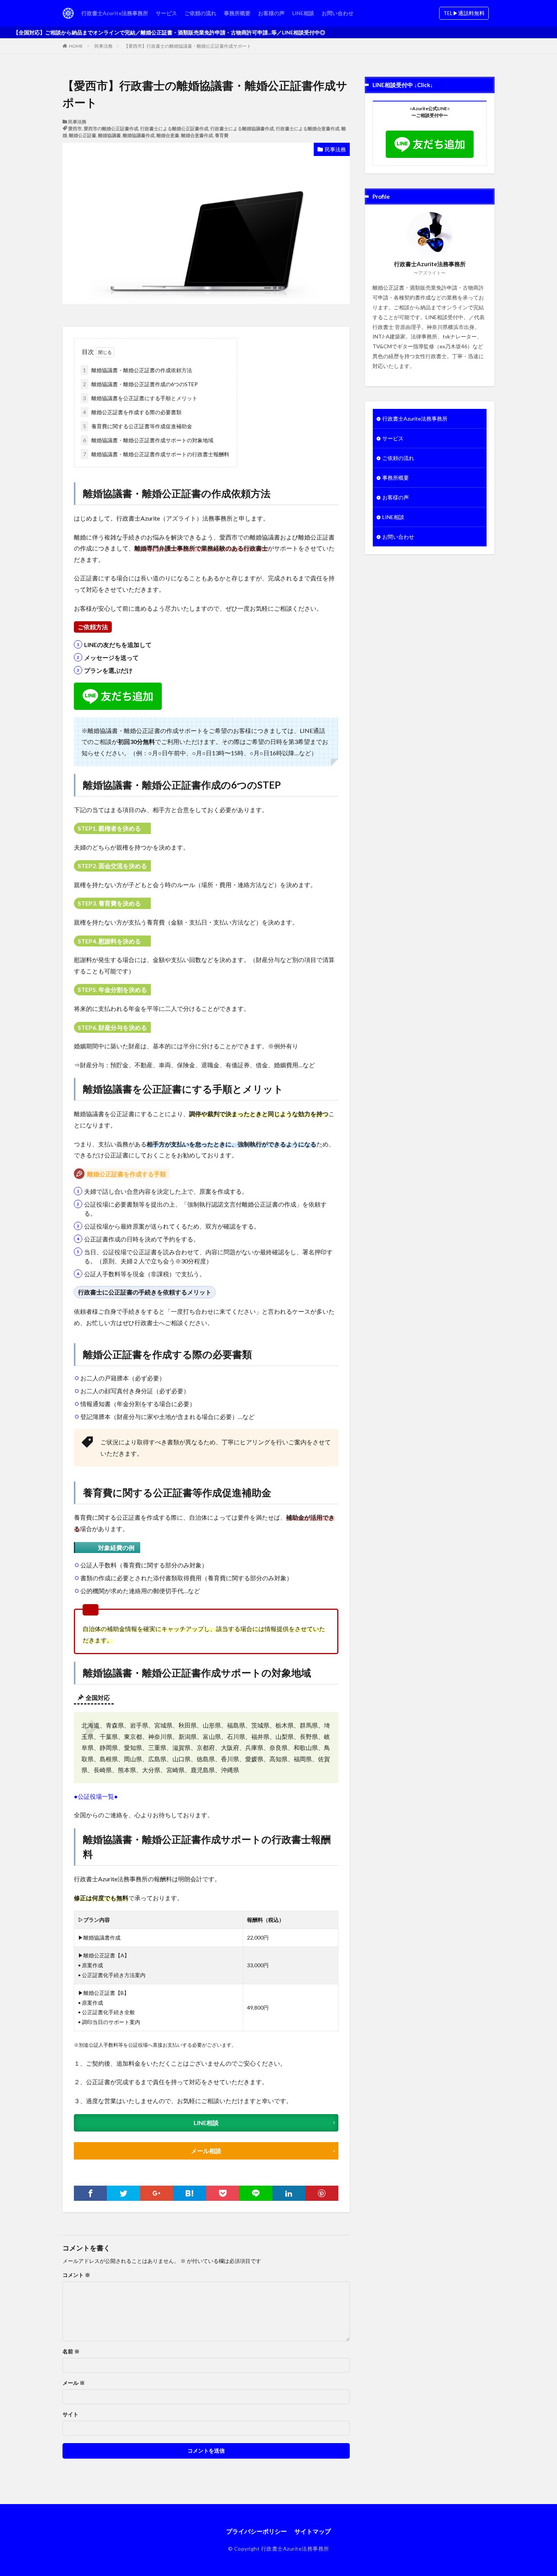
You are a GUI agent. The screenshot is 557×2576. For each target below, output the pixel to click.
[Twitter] (123, 2193)
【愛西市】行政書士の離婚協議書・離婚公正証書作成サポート (188, 46)
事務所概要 (237, 13)
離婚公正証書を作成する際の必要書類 (132, 412)
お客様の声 (271, 13)
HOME (76, 46)
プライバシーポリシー (257, 2531)
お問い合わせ (338, 13)
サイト (70, 2414)
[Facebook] (90, 2193)
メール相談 (206, 2151)
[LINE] (256, 2193)
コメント (76, 2275)
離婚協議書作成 (139, 135)
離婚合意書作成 (197, 135)
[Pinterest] (322, 2193)
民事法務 (103, 46)
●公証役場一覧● (96, 1796)
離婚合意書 (168, 135)
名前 (71, 2351)
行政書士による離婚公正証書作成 (174, 129)
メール (74, 2383)
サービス (166, 13)
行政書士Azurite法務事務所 (115, 13)
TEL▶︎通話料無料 (464, 13)
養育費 (222, 135)
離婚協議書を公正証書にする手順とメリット (140, 398)
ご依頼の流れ (200, 13)
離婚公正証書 (83, 135)
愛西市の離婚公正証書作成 (111, 129)
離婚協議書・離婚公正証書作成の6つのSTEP (140, 384)
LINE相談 (303, 13)
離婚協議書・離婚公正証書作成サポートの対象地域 (148, 440)
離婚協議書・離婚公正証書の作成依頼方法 (138, 370)
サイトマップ (313, 2531)
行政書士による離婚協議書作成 (242, 129)
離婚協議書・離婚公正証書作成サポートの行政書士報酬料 (156, 454)
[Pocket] (223, 2193)
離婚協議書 (110, 135)
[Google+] (157, 2193)
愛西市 (75, 129)
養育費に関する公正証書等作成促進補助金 (138, 426)
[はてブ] (190, 2193)
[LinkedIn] (289, 2193)
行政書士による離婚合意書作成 (308, 129)
